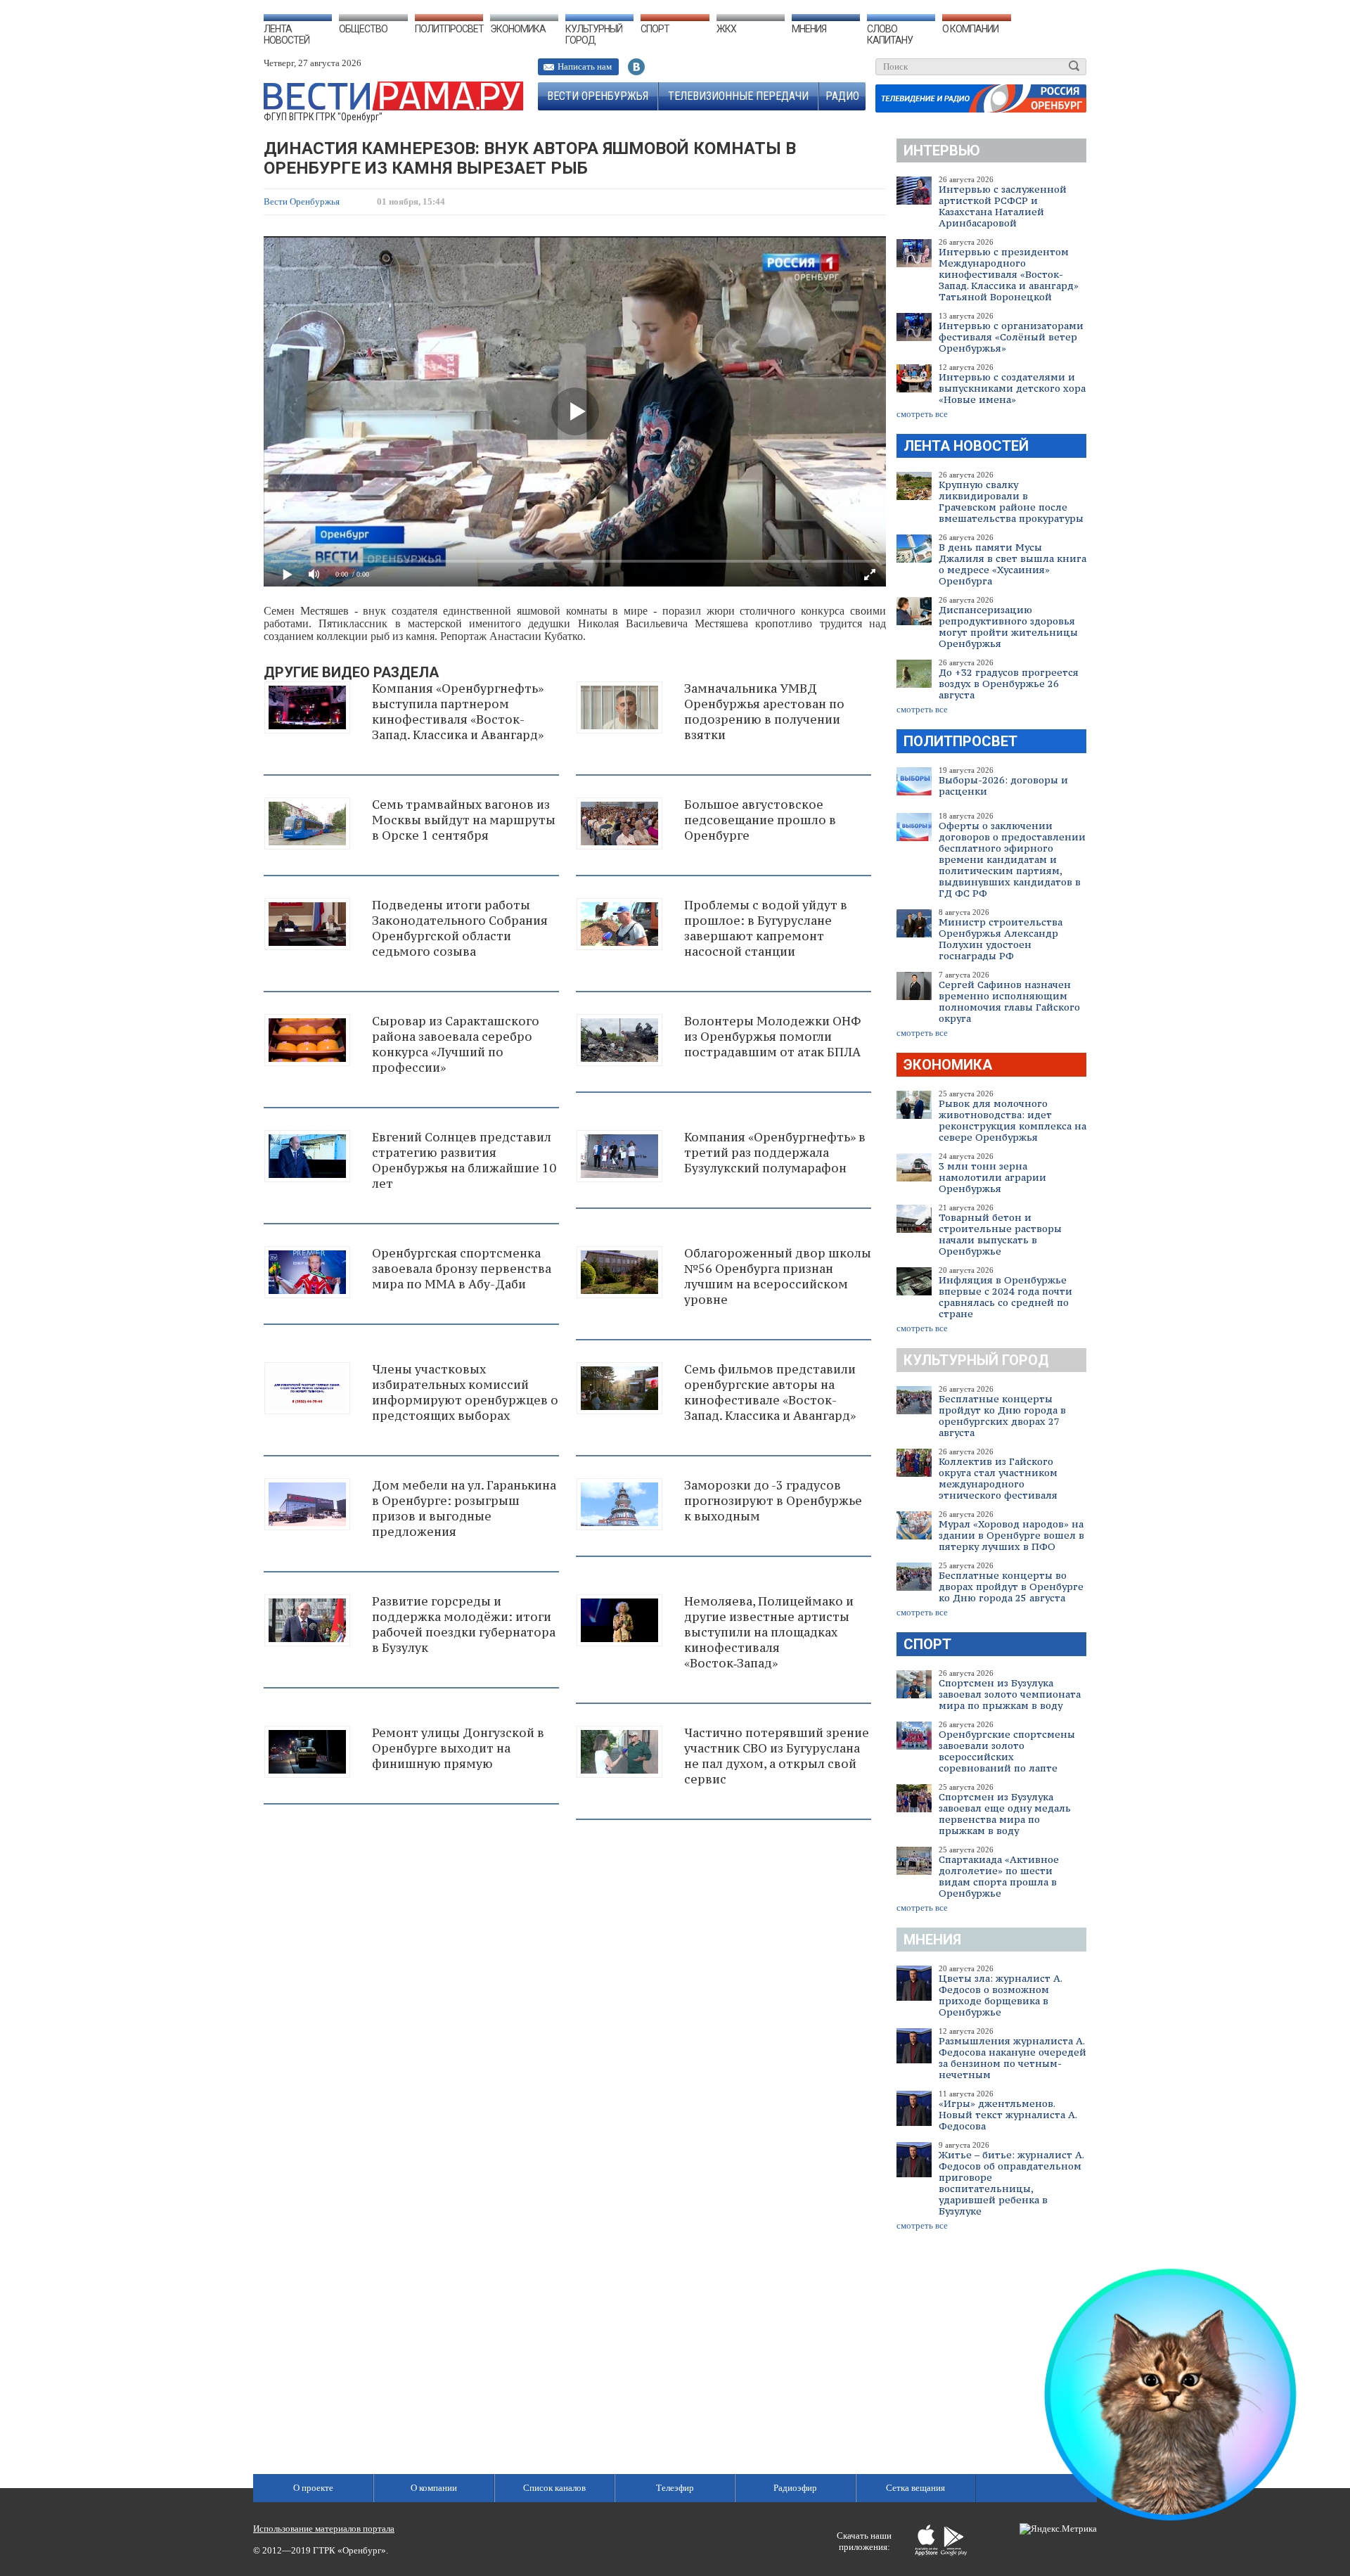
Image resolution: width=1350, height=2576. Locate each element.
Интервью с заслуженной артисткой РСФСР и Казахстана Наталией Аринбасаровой (1003, 206)
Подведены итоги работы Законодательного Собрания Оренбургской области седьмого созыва (460, 928)
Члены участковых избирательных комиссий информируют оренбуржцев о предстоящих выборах (465, 1392)
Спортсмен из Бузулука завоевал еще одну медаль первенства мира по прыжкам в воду (1005, 1814)
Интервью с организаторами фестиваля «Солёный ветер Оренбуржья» (1011, 337)
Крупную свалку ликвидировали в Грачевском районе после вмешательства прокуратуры (1011, 501)
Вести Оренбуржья (598, 96)
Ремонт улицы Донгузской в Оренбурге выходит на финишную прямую (458, 1748)
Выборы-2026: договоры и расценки (1003, 786)
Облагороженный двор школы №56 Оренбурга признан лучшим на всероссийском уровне (778, 1276)
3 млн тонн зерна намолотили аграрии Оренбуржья (992, 1177)
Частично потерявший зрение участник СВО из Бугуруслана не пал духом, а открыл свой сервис (777, 1756)
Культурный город (594, 34)
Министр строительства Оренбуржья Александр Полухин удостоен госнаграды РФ (1001, 939)
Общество (363, 29)
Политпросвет (449, 29)
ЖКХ (726, 29)
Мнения (809, 29)
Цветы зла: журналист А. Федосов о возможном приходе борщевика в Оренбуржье (1000, 1995)
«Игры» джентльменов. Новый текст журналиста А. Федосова (1008, 2115)
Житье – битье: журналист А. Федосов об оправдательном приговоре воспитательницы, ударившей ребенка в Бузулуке (1011, 2183)
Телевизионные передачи (738, 96)
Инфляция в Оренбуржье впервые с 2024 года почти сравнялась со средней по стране (1005, 1297)
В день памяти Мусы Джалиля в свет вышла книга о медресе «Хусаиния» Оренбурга (1012, 564)
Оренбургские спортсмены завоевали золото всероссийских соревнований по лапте (1007, 1751)
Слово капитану (890, 34)
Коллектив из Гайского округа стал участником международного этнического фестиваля (998, 1478)
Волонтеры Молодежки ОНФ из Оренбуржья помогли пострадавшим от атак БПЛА (772, 1037)
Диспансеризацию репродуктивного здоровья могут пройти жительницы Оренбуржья (1008, 627)
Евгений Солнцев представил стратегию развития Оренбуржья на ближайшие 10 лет (464, 1160)
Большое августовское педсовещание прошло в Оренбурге (760, 820)
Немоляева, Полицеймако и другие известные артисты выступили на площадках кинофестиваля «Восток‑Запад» (769, 1632)
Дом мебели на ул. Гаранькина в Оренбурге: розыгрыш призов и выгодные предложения (464, 1508)
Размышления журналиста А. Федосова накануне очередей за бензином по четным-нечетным (1012, 2058)
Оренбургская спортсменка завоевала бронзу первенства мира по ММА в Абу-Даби (462, 1269)
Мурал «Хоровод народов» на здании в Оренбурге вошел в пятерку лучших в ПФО (1011, 1535)
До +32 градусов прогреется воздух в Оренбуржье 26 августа (1009, 684)
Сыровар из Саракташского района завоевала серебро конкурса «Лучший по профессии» (456, 1044)
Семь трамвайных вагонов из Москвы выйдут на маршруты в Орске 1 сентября (464, 820)
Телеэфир (675, 2488)
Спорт (655, 29)
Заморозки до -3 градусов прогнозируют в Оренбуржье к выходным (773, 1501)
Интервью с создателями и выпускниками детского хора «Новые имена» (1012, 388)
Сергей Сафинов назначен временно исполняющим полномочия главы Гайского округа (1009, 1001)
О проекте (313, 2488)
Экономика (518, 29)
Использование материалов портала (324, 2529)
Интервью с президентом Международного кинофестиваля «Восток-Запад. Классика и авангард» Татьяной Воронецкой (1009, 274)
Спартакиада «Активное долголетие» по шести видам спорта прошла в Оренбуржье (999, 1876)
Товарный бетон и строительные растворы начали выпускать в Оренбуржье (1000, 1234)
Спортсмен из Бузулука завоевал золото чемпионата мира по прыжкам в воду (1010, 1694)
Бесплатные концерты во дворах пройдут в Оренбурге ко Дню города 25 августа (1011, 1587)
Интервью (942, 150)
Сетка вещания (915, 2488)
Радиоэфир (795, 2488)
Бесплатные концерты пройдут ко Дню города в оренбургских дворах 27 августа (1002, 1416)
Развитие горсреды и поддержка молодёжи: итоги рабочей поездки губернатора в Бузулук (464, 1625)
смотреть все (922, 414)
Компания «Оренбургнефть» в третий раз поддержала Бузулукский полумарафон (775, 1153)
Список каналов (554, 2488)
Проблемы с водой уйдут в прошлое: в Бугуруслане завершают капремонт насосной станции (766, 928)
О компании (970, 29)
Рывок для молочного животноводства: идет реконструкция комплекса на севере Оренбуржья (1012, 1120)
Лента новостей (287, 34)
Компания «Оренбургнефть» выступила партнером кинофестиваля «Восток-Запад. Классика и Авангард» (458, 712)
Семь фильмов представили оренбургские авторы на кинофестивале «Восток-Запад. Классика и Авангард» (770, 1392)
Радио (842, 96)
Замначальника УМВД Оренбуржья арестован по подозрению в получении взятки (764, 712)
